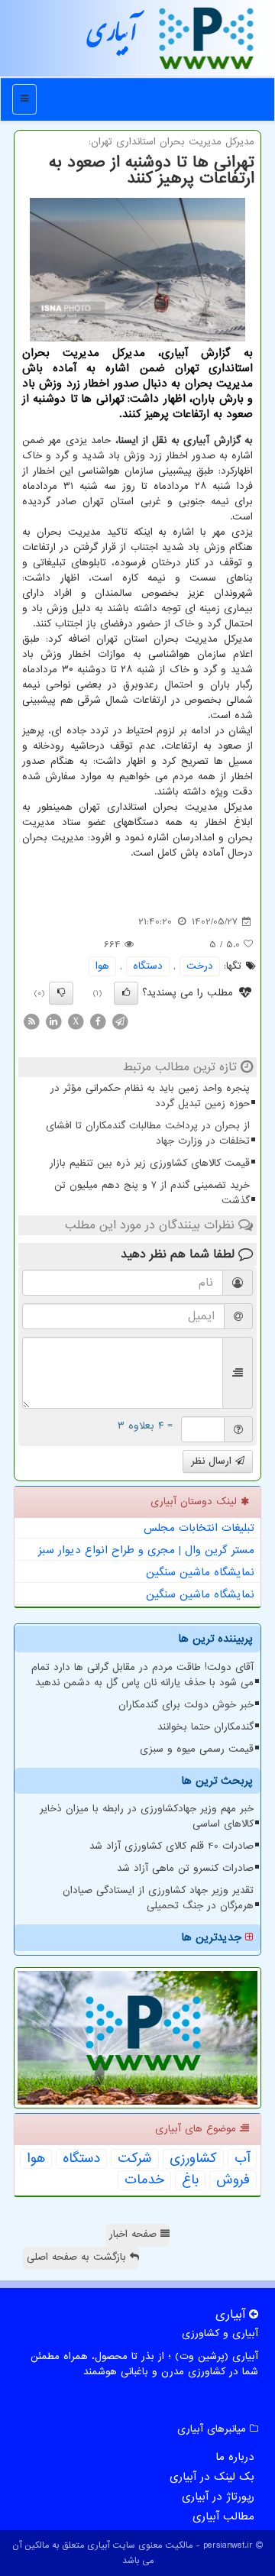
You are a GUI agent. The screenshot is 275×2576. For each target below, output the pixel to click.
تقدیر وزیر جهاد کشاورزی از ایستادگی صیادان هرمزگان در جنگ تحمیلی (158, 1898)
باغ (190, 2180)
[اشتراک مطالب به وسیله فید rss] (31, 1021)
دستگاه (148, 966)
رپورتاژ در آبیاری (218, 2497)
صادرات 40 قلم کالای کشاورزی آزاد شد (171, 1846)
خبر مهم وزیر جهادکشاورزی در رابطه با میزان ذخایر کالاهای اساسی (147, 1816)
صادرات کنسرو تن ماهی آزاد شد (185, 1868)
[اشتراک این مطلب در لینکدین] (53, 1021)
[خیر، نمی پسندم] (61, 993)
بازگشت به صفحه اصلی (78, 2257)
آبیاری (112, 37)
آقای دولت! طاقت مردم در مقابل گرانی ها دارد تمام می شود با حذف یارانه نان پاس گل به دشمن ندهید (142, 1675)
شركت (135, 2159)
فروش (233, 2180)
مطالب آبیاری (223, 2516)
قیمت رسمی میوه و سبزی (197, 1749)
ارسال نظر (213, 1461)
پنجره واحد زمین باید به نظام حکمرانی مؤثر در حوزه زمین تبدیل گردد (150, 1096)
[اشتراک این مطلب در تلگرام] (120, 1021)
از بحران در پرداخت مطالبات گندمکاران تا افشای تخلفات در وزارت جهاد (148, 1133)
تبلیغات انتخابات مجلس (199, 1528)
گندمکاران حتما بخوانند (205, 1727)
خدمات (144, 2180)
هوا (102, 966)
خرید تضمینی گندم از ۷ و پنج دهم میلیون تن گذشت (152, 1193)
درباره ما (235, 2457)
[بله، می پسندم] (126, 993)
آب (242, 2159)
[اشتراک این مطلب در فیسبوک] (98, 1021)
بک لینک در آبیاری (212, 2477)
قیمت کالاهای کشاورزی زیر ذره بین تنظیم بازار (150, 1163)
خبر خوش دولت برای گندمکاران (186, 1705)
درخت (200, 966)
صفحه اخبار (135, 2234)
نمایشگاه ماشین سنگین (200, 1572)
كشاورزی (193, 2159)
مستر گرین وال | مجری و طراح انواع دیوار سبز (146, 1550)
